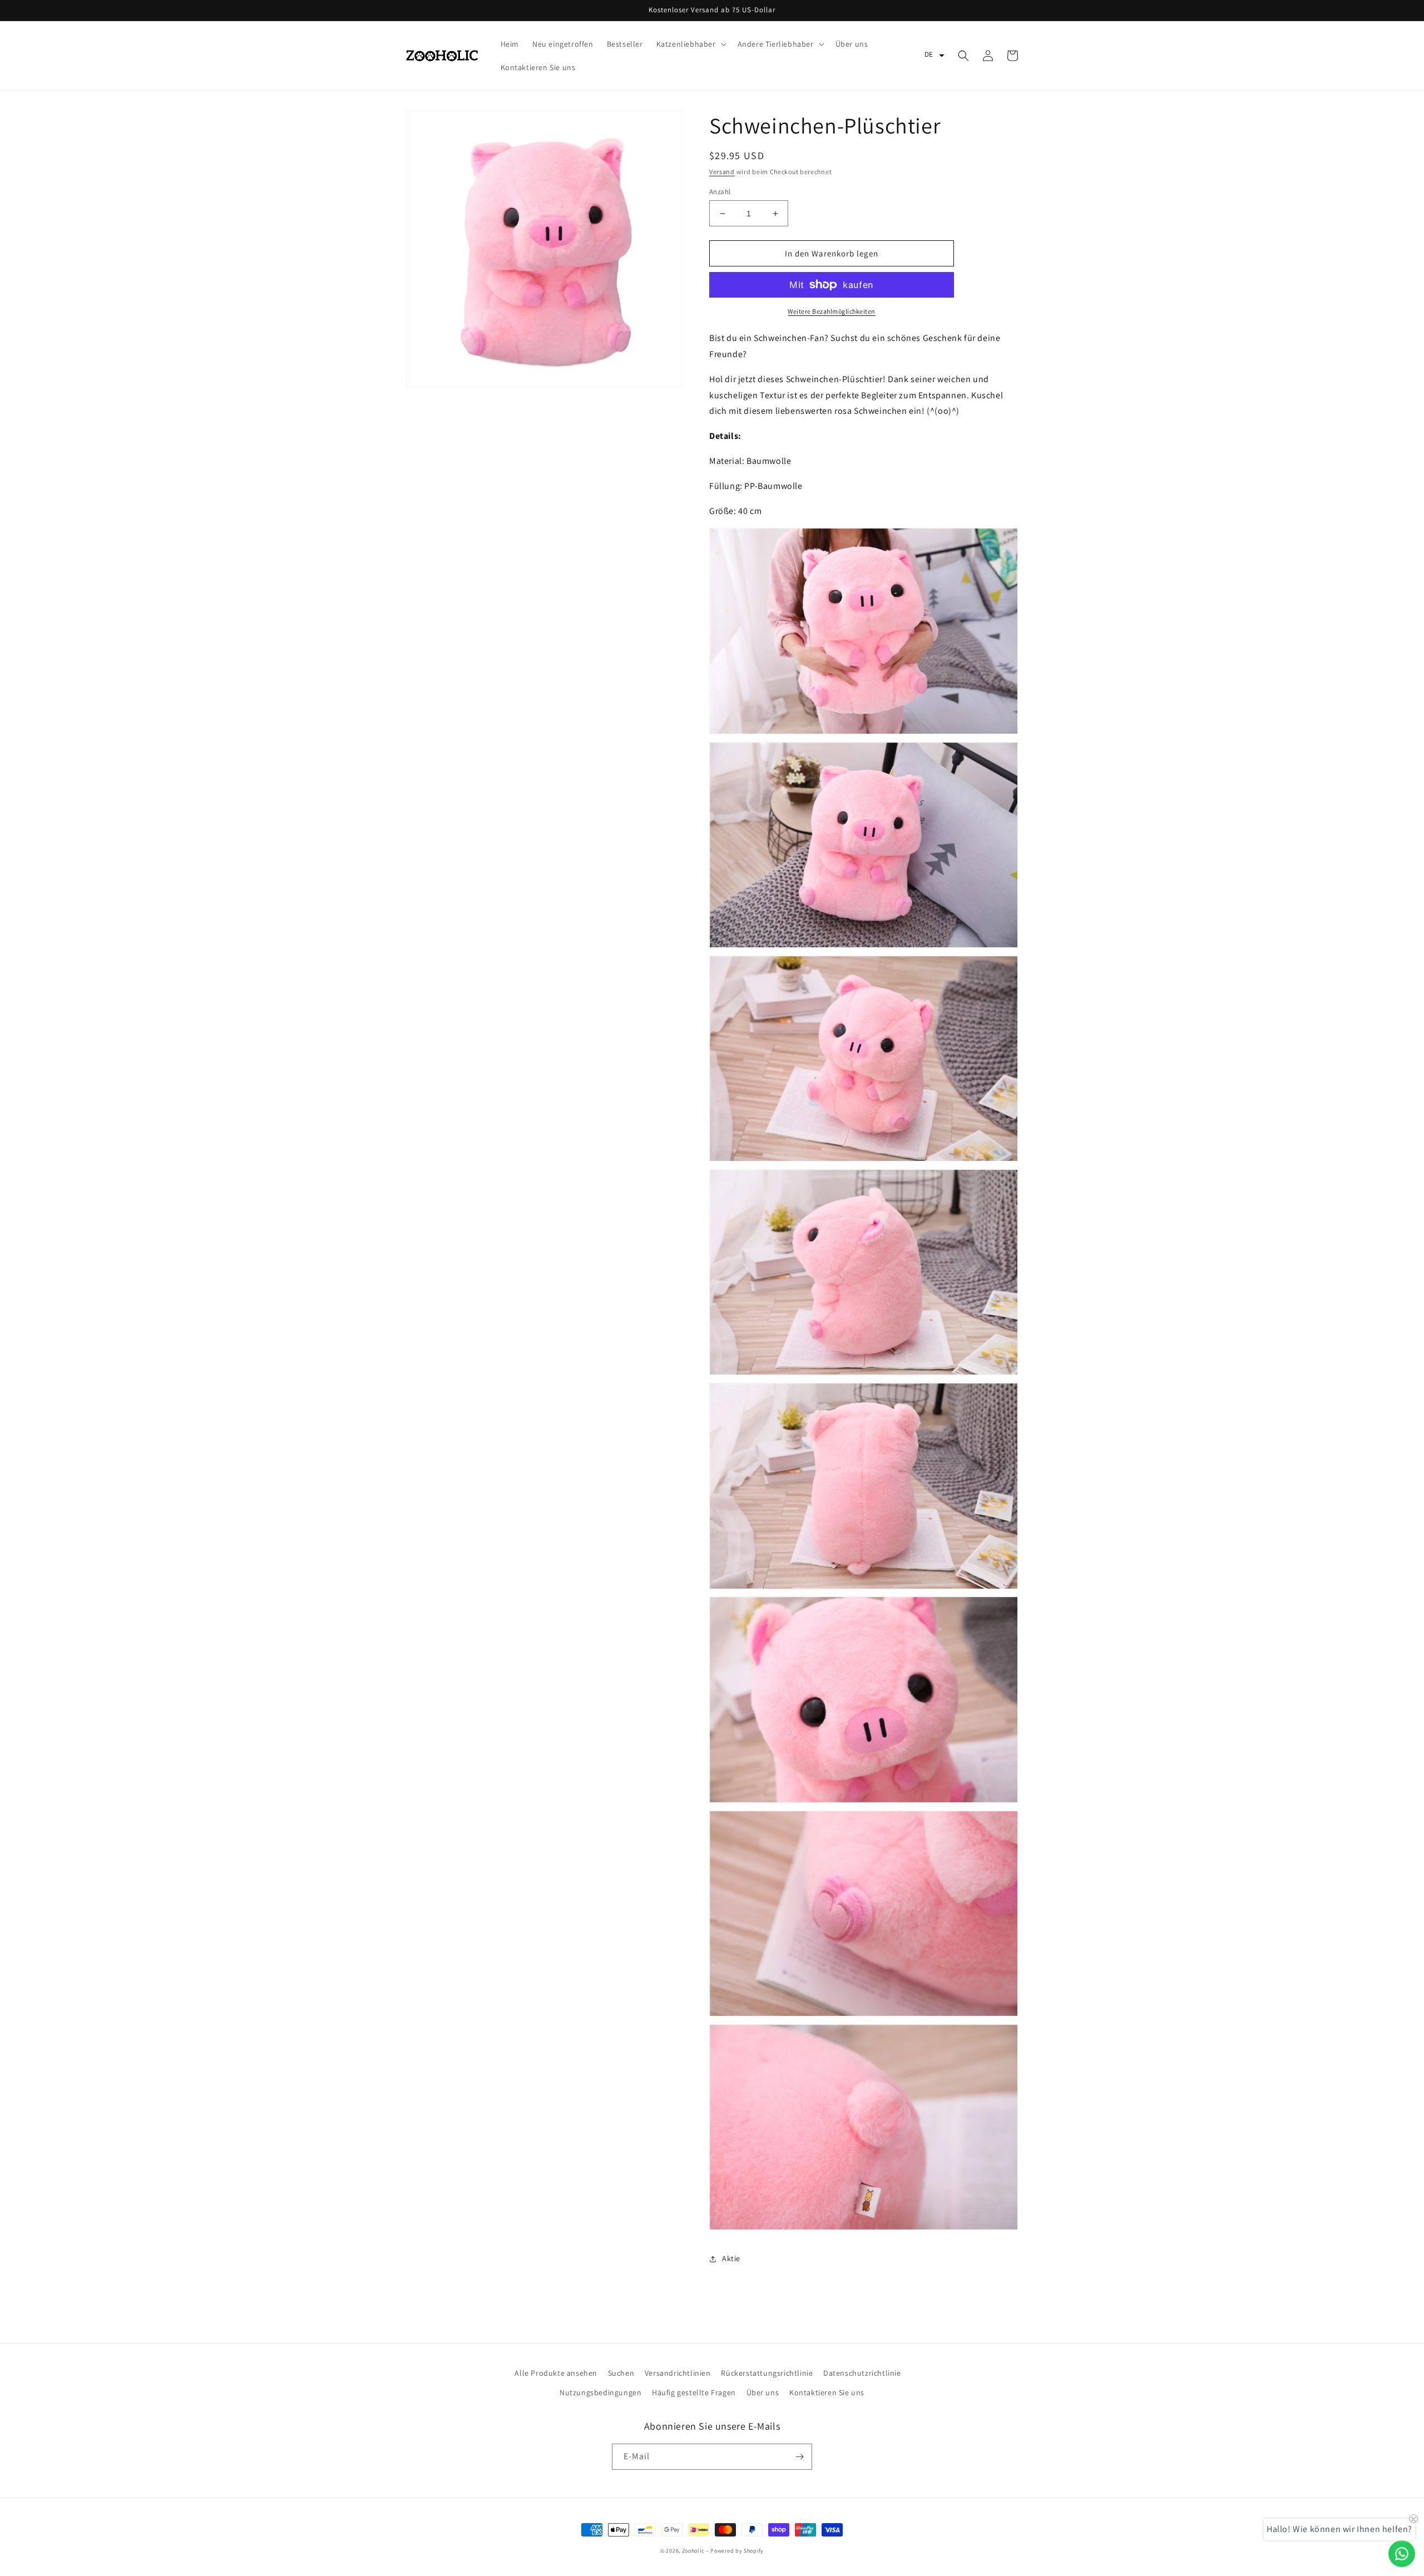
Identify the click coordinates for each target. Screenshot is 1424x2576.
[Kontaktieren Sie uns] (1402, 2554)
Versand (722, 172)
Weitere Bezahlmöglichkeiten (832, 311)
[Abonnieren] (799, 2457)
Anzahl (720, 192)
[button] (690, 44)
